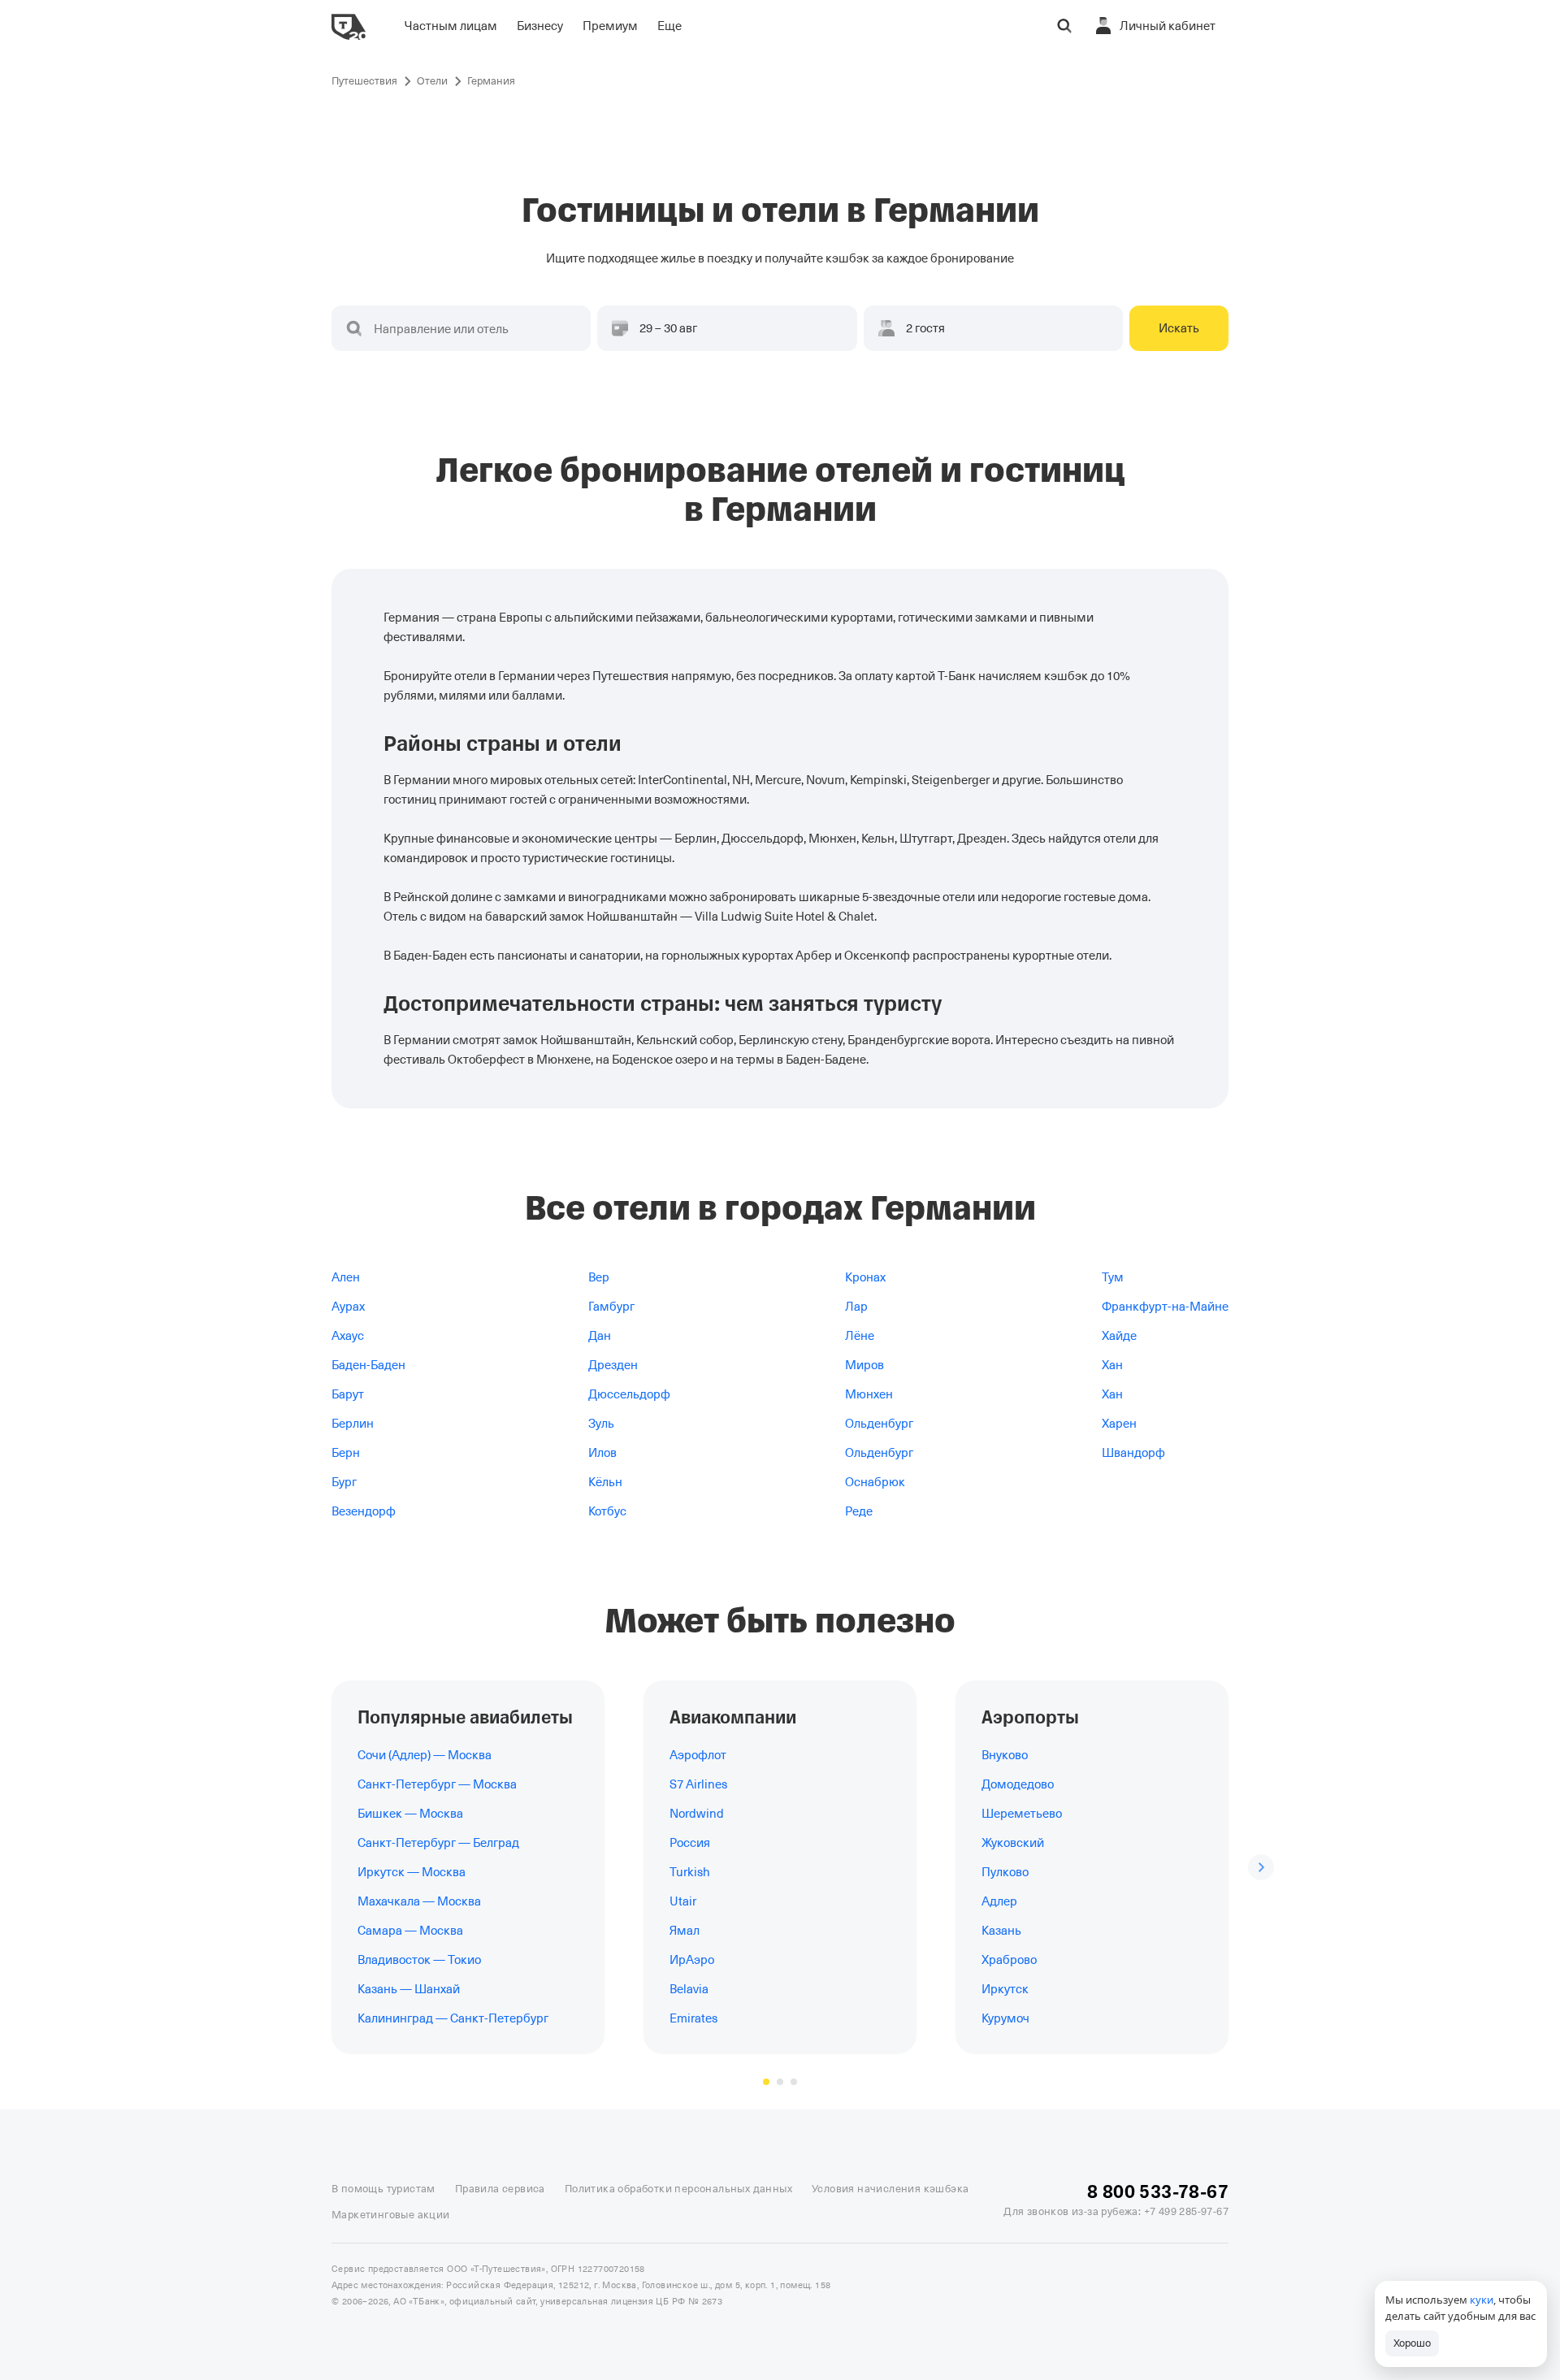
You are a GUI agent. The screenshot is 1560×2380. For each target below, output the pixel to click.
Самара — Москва (410, 1931)
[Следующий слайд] (1261, 1867)
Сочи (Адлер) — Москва (425, 1755)
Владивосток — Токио (419, 1960)
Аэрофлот (698, 1755)
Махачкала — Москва (419, 1901)
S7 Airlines (698, 1784)
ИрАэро (692, 1960)
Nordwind (697, 1814)
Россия (690, 1843)
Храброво (1009, 1960)
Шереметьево (1022, 1814)
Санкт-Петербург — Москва (437, 1784)
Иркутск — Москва (412, 1872)
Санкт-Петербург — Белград (438, 1843)
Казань (1001, 1931)
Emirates (693, 2018)
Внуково (1005, 1755)
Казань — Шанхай (409, 1989)
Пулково (1005, 1872)
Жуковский (1013, 1843)
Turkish (690, 1872)
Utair (683, 1901)
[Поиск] (1064, 26)
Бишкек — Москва (410, 1814)
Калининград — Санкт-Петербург (453, 2018)
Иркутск (1005, 1989)
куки (1482, 2300)
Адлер (999, 1901)
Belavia (689, 1989)
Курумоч (1005, 2018)
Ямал (685, 1931)
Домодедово (1018, 1784)
